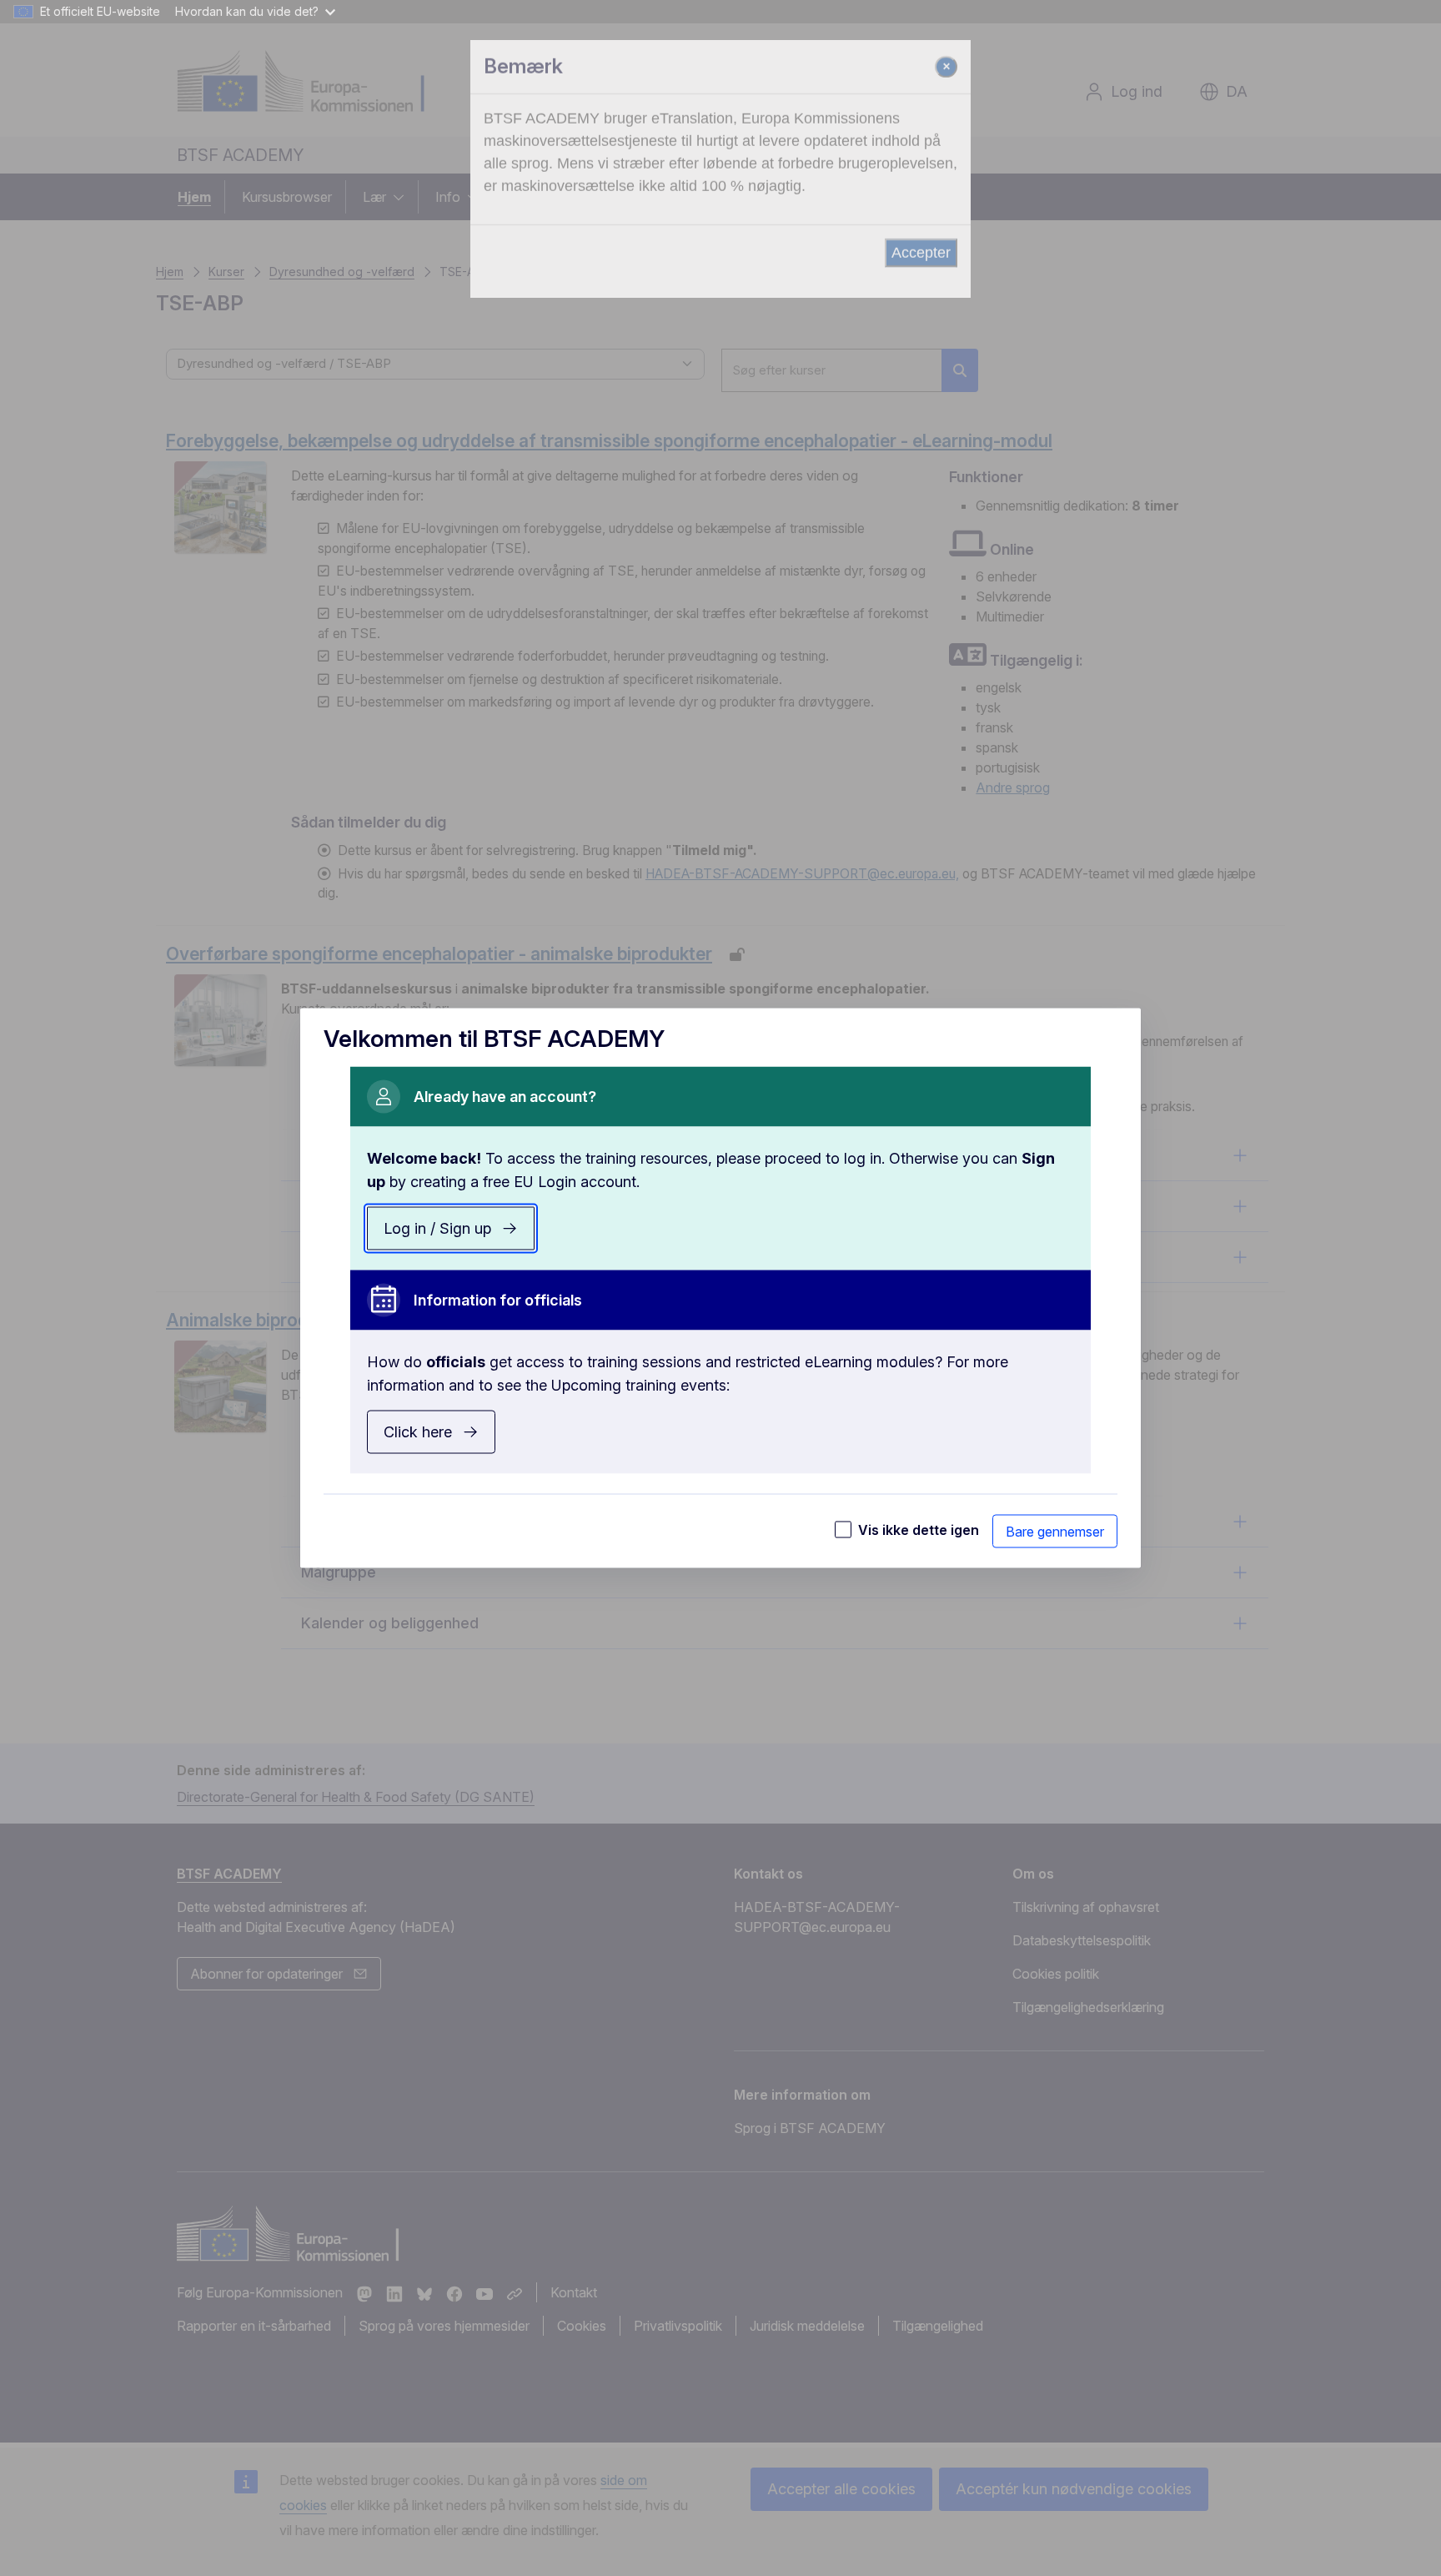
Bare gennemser (1055, 1532)
